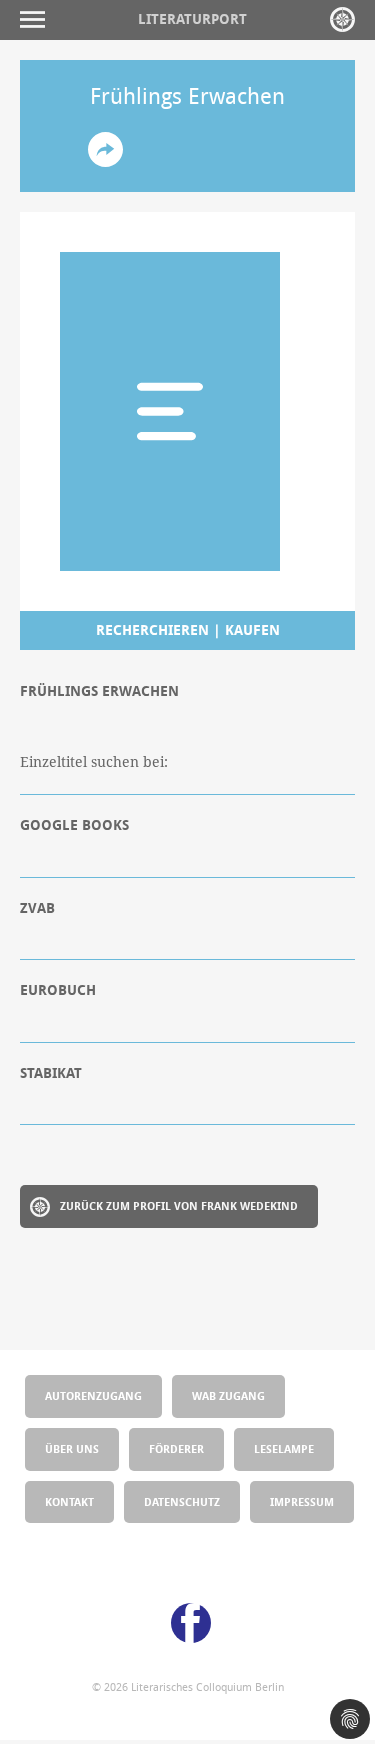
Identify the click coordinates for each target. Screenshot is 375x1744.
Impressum (302, 1501)
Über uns (72, 1448)
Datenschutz (182, 1501)
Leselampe (284, 1448)
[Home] (342, 19)
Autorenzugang (93, 1395)
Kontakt (69, 1501)
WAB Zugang (228, 1395)
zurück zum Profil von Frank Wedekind (179, 1205)
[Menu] (37, 19)
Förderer (176, 1448)
